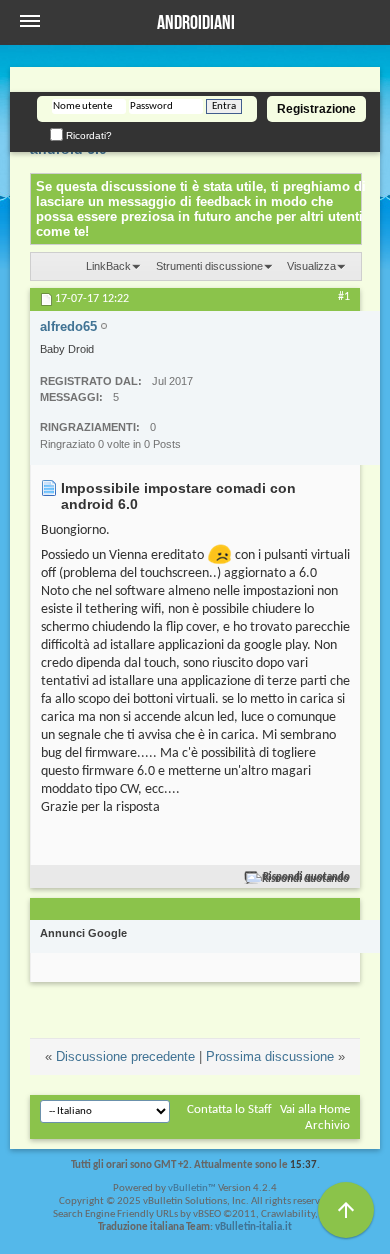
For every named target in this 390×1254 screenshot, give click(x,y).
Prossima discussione (270, 1056)
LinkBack (108, 266)
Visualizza (311, 266)
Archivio (327, 1125)
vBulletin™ (192, 1188)
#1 (344, 297)
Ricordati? (87, 135)
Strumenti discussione (209, 266)
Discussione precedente (125, 1056)
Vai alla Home (315, 1109)
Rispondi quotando (306, 877)
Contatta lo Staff (229, 1109)
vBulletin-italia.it (253, 1227)
